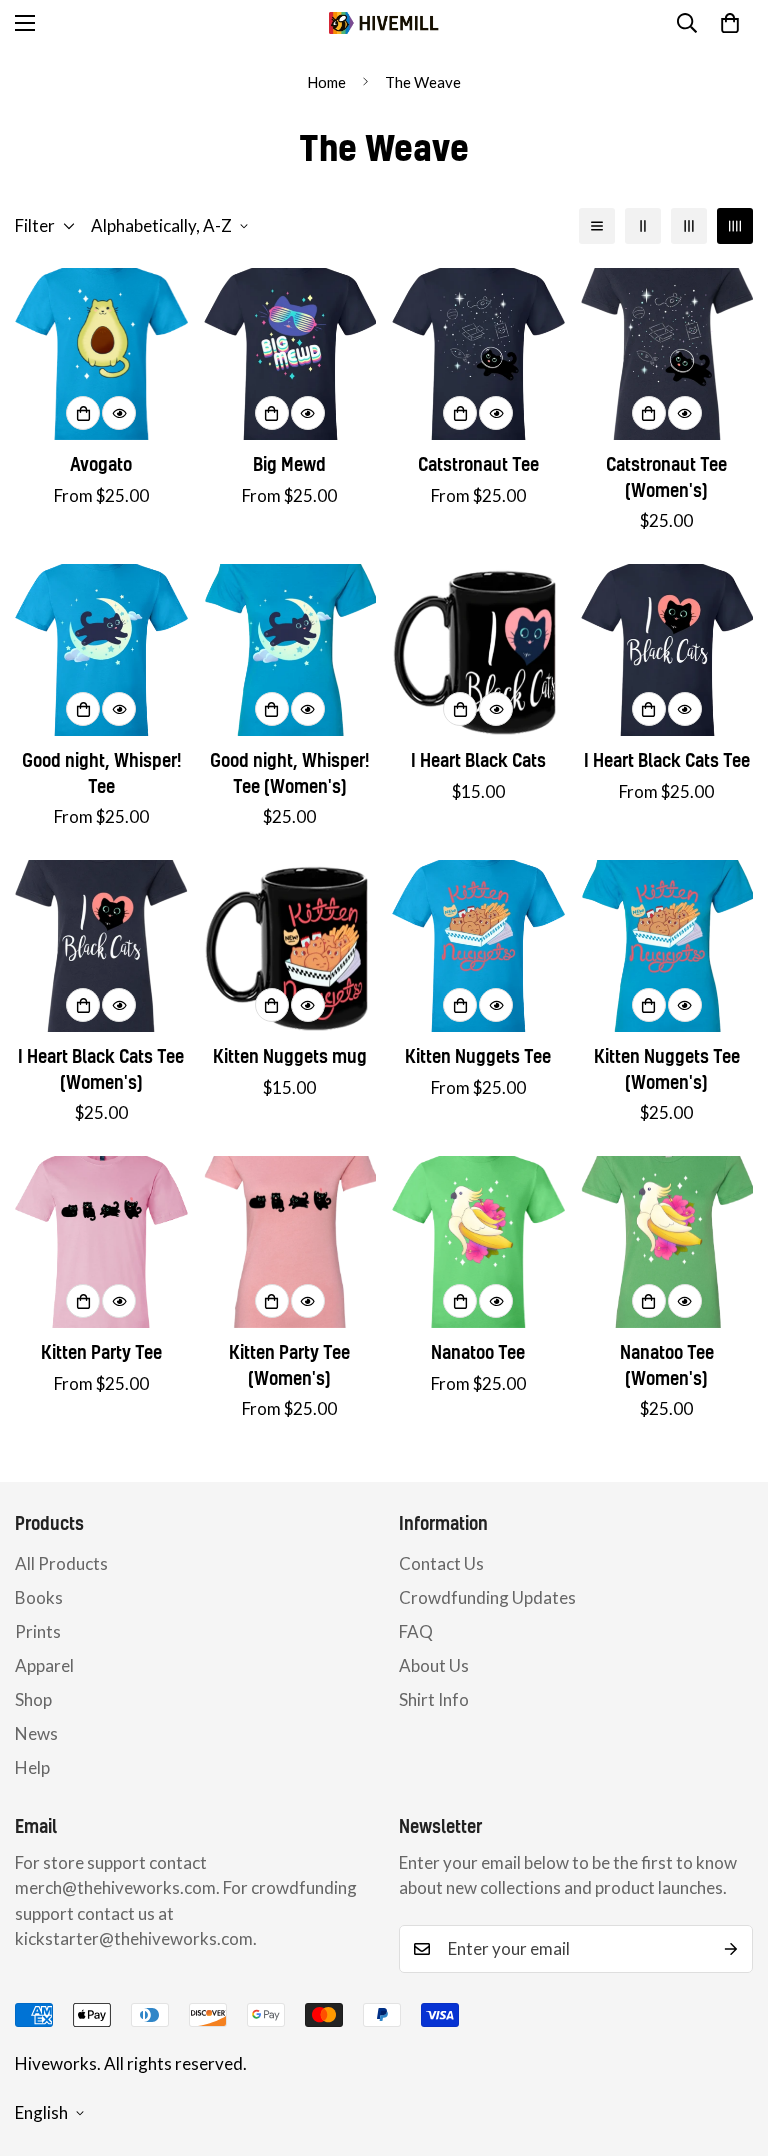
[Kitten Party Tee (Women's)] (290, 1242)
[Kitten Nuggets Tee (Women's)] (667, 946)
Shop (33, 1699)
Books (39, 1597)
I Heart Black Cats (478, 760)
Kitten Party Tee (101, 1352)
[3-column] (689, 226)
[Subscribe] (731, 1949)
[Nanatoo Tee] (478, 1242)
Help (32, 1767)
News (36, 1733)
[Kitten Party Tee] (101, 1242)
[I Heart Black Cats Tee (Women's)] (101, 946)
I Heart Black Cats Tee (667, 760)
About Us (434, 1665)
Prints (38, 1631)
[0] (730, 23)
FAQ (416, 1631)
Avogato (101, 464)
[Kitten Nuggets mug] (290, 946)
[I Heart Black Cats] (478, 650)
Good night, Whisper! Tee (101, 773)
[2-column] (643, 226)
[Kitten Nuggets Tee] (478, 946)
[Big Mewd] (290, 354)
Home (326, 82)
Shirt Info (434, 1699)
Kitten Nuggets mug (290, 1056)
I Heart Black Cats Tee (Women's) (101, 1069)
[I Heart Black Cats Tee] (667, 650)
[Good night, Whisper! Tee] (101, 650)
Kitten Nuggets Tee (478, 1056)
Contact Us (441, 1563)
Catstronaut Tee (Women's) (666, 477)
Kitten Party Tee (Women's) (289, 1365)
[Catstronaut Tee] (478, 354)
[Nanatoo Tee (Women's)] (667, 1242)
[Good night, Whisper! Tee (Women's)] (290, 650)
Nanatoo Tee (478, 1352)
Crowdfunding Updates (487, 1597)
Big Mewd (289, 464)
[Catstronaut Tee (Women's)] (667, 354)
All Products (61, 1563)
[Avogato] (101, 354)
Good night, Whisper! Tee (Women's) (289, 773)
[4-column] (735, 226)
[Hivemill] (384, 23)
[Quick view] (119, 413)
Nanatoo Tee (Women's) (667, 1365)
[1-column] (597, 226)
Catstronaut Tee (478, 464)
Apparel (44, 1665)
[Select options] (83, 413)
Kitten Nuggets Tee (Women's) (667, 1069)
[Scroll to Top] (729, 2047)
